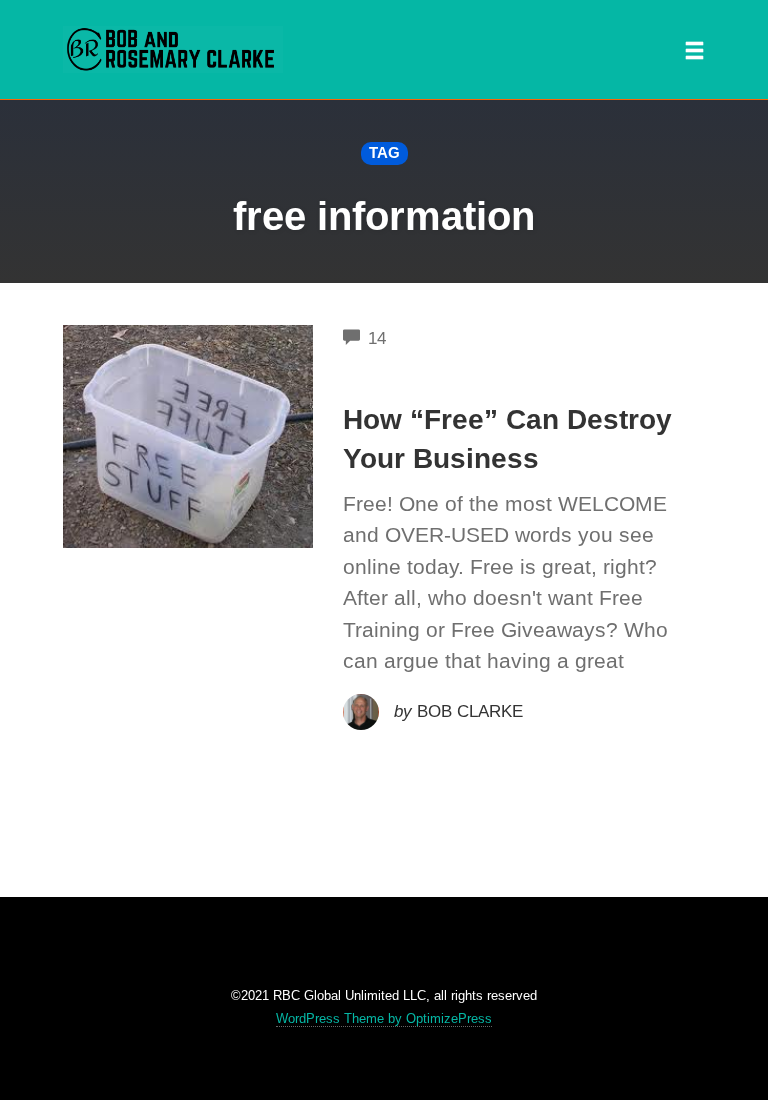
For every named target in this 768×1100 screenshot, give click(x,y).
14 (377, 338)
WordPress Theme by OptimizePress (384, 1018)
